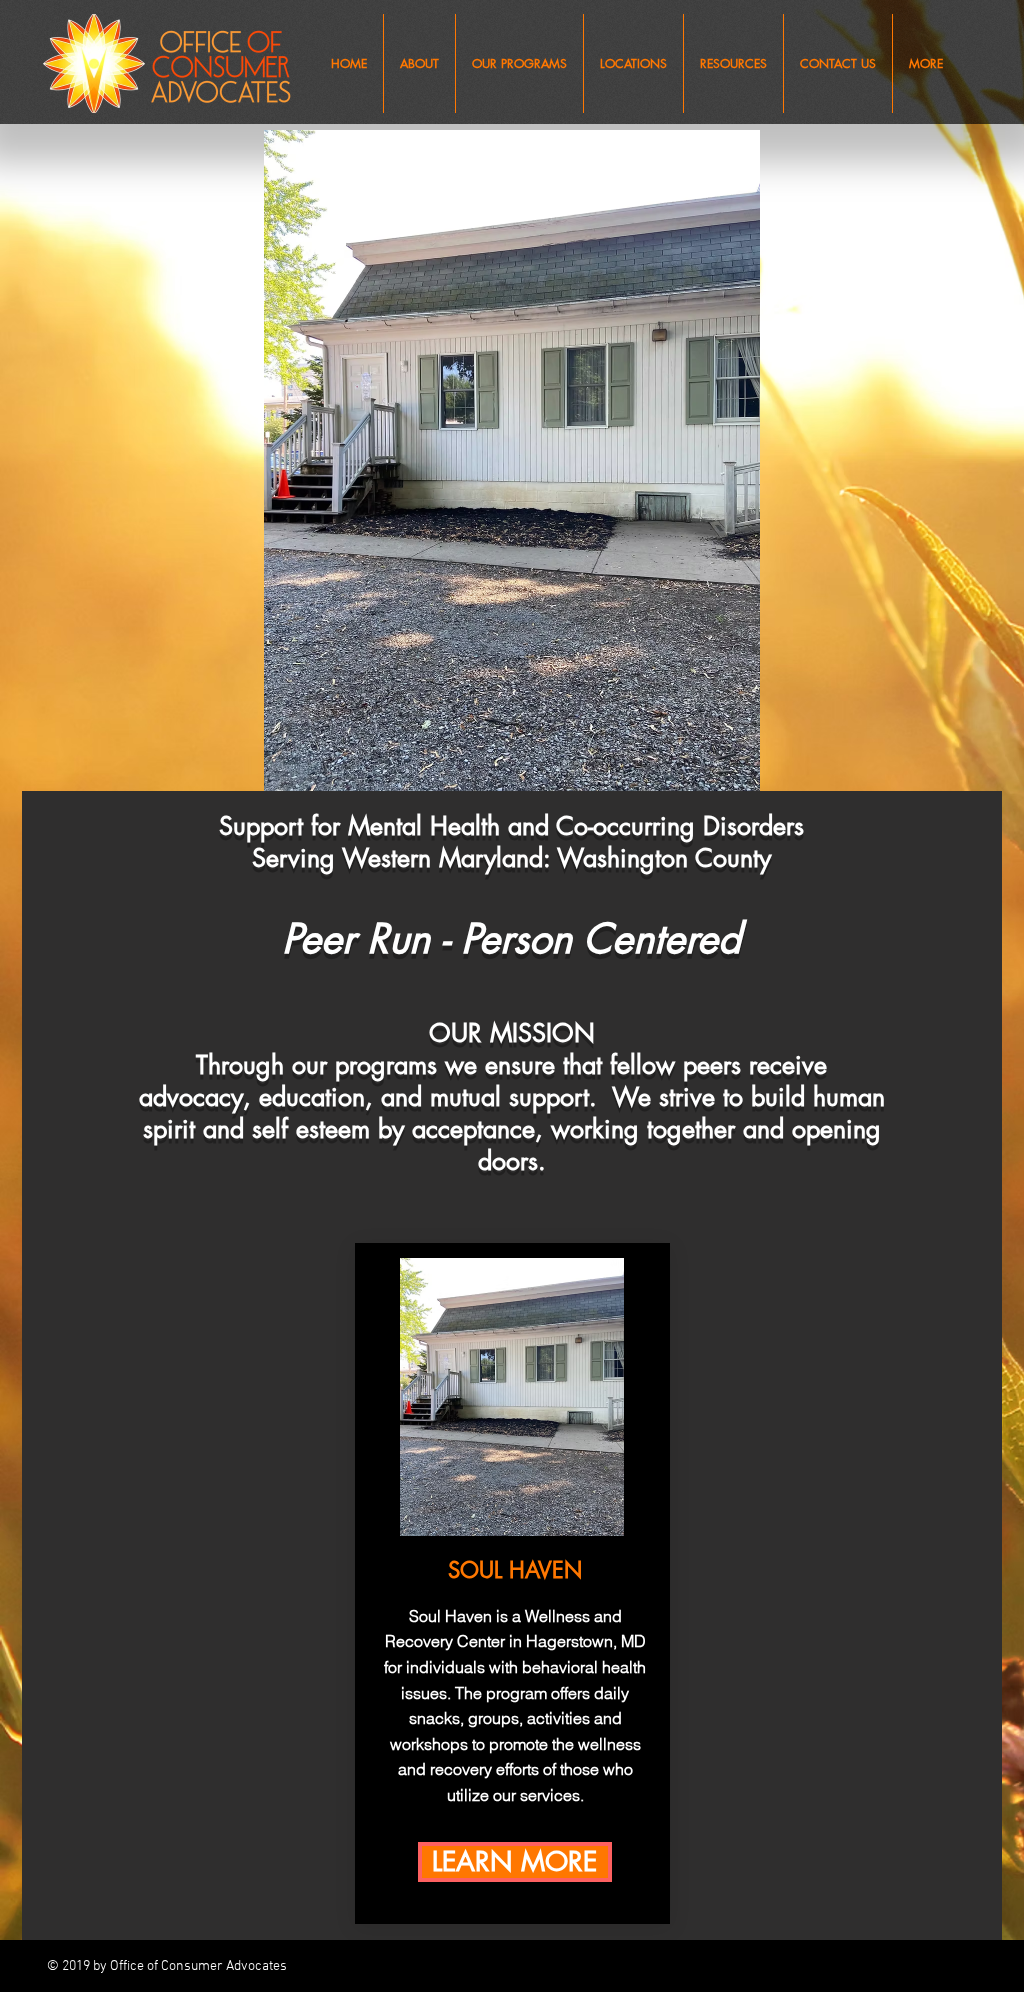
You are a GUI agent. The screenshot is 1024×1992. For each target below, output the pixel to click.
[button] (419, 63)
